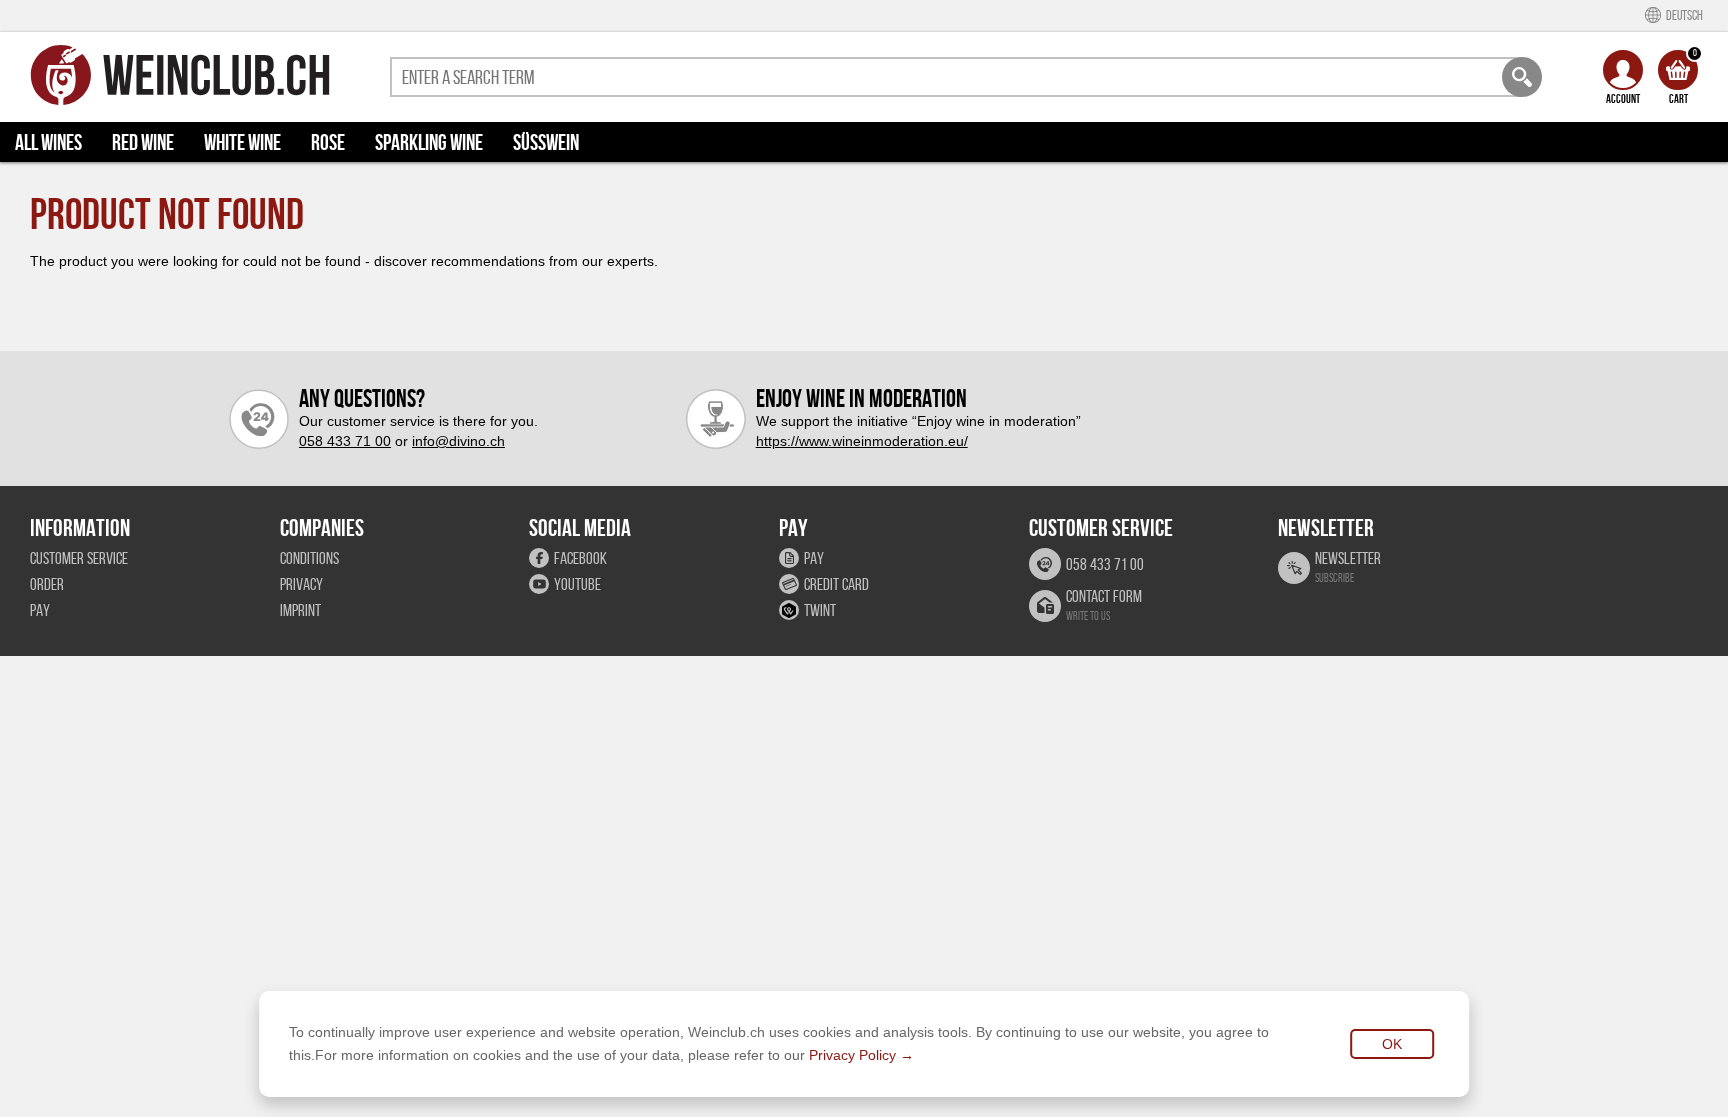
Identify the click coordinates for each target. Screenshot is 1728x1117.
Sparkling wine (429, 142)
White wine (242, 142)
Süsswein (546, 142)
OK (1392, 1044)
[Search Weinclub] (1522, 77)
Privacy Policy (852, 1055)
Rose (328, 142)
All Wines (48, 142)
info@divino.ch (458, 441)
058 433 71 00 (345, 441)
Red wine (143, 142)
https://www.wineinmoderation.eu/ (862, 441)
